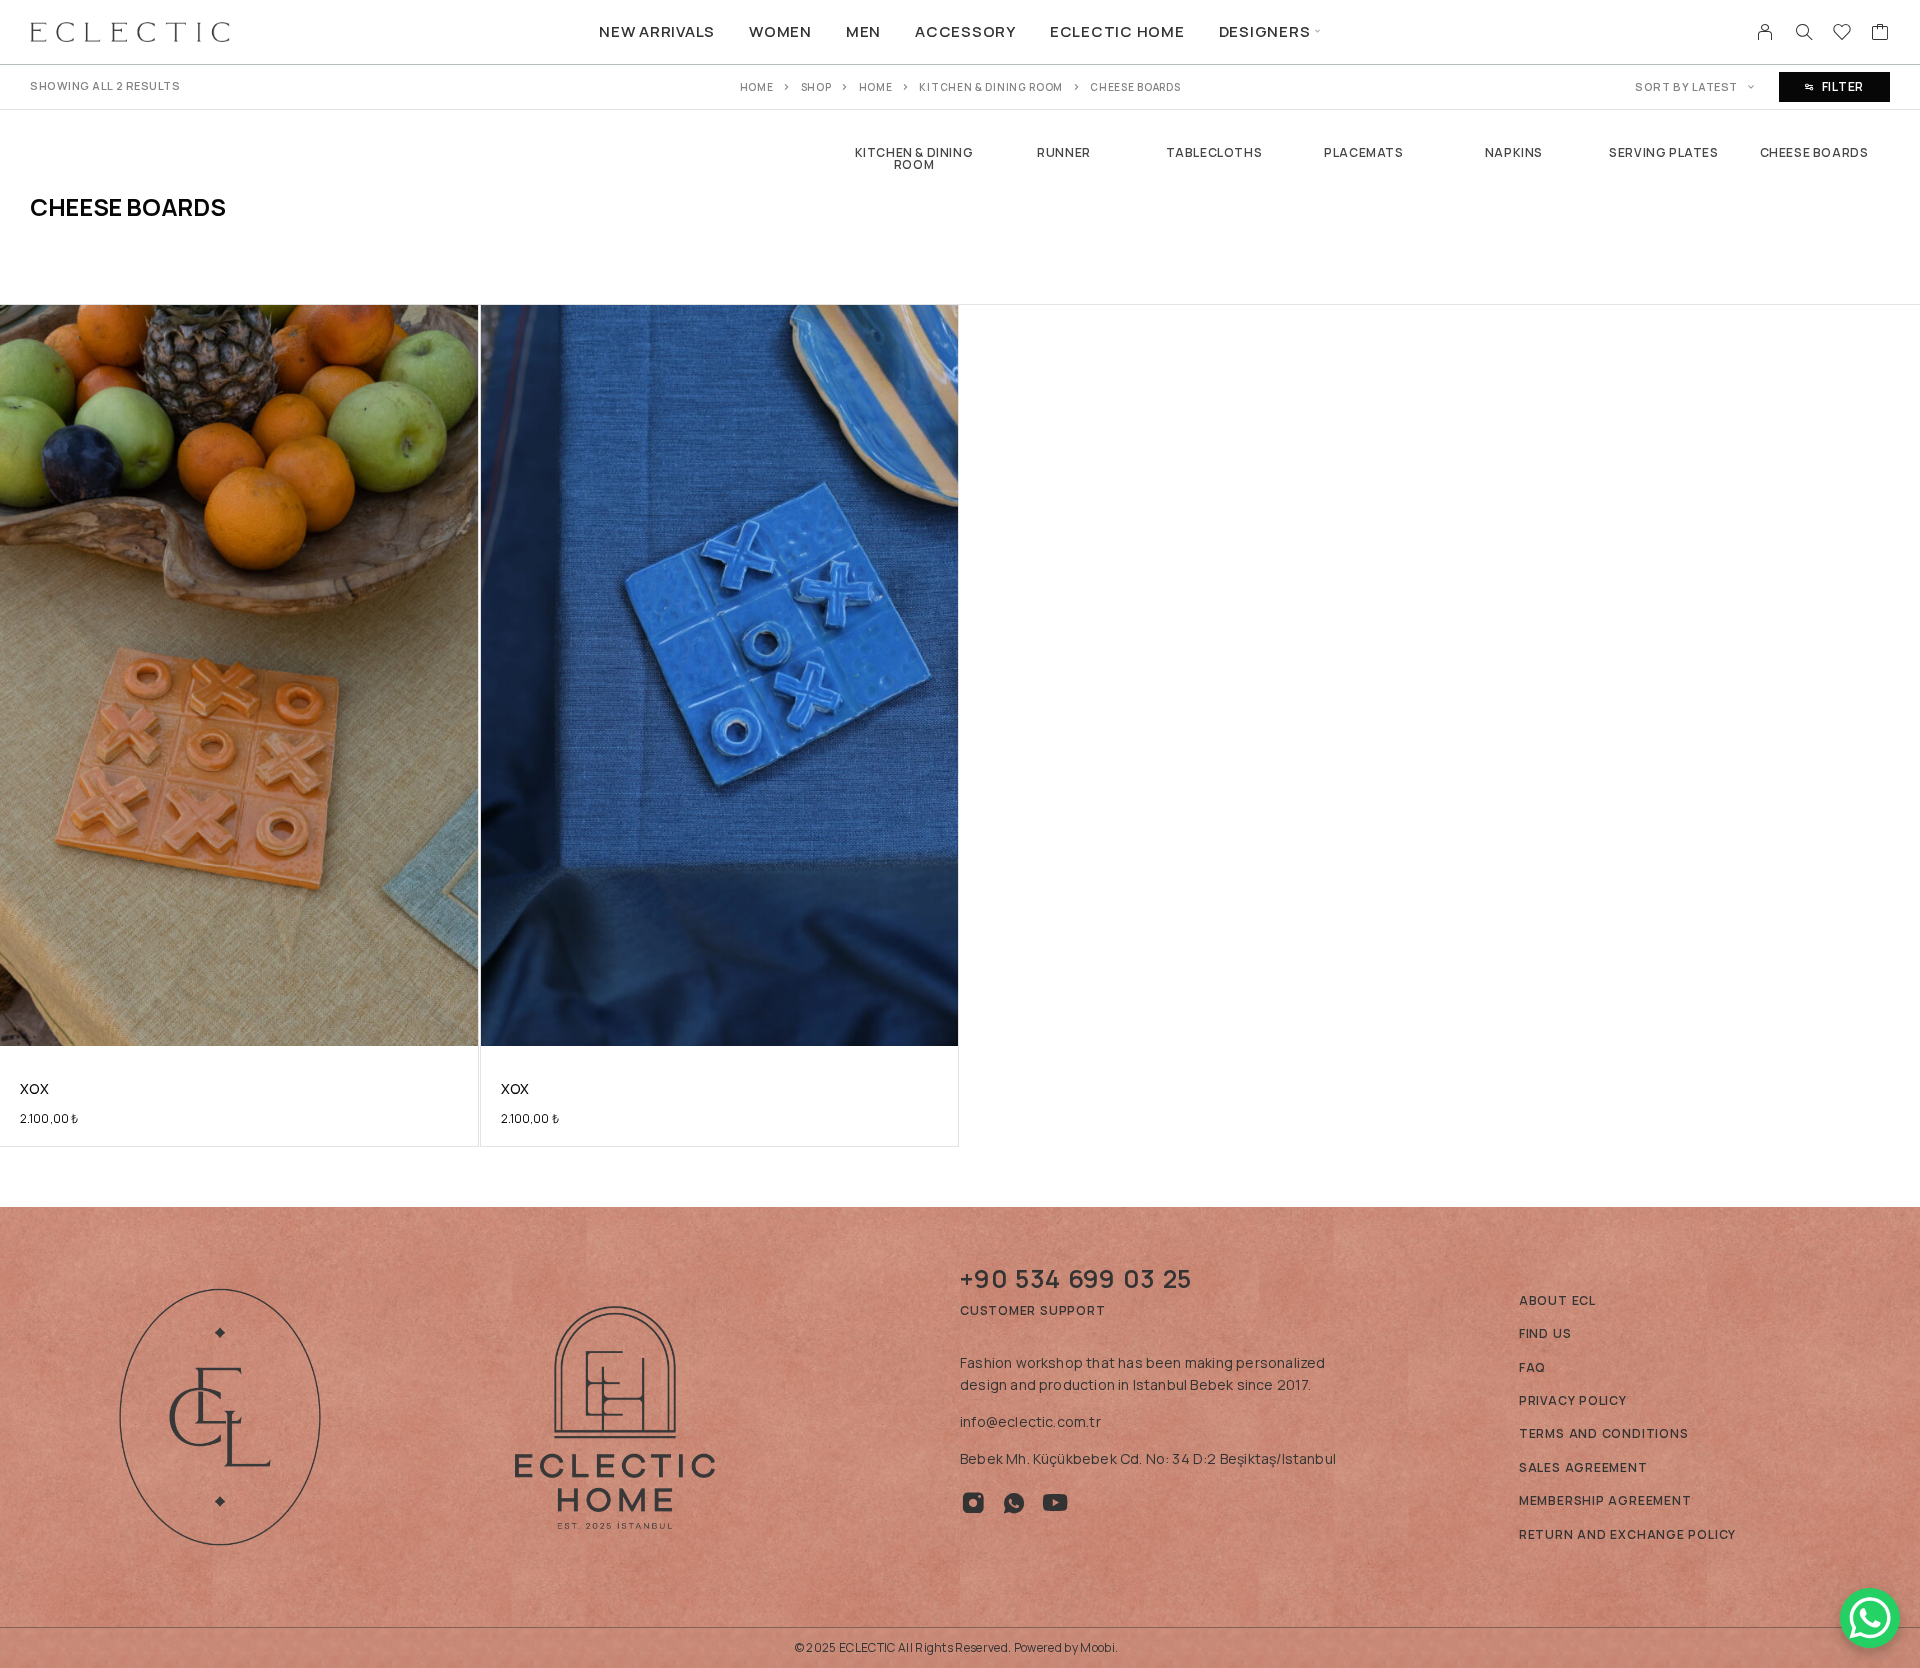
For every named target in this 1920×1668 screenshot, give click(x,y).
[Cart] (1880, 34)
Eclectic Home (1117, 31)
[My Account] (1765, 32)
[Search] (1804, 32)
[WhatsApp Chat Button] (1870, 1618)
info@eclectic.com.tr (1030, 1421)
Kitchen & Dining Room (991, 87)
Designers (1265, 31)
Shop (816, 87)
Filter (1843, 86)
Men (863, 31)
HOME (876, 87)
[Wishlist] (1842, 34)
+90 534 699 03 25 (1075, 1278)
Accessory (965, 31)
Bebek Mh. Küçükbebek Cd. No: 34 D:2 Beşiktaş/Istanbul (1148, 1458)
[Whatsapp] (1014, 1502)
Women (780, 31)
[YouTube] (1055, 1502)
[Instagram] (973, 1502)
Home (757, 87)
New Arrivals (657, 31)
